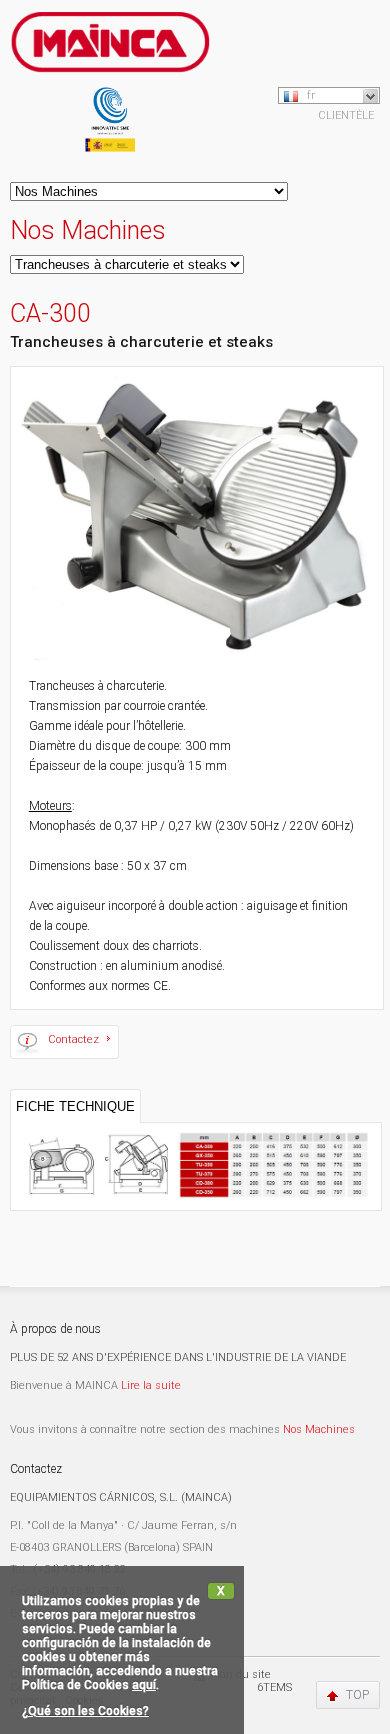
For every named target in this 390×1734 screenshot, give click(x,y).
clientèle (346, 115)
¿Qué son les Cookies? (85, 1711)
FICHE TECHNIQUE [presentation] (75, 1106)
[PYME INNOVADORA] (110, 124)
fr (311, 95)
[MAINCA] (110, 49)
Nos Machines (319, 1429)
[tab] (75, 1106)
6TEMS (274, 1687)
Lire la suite (151, 1385)
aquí (144, 1685)
